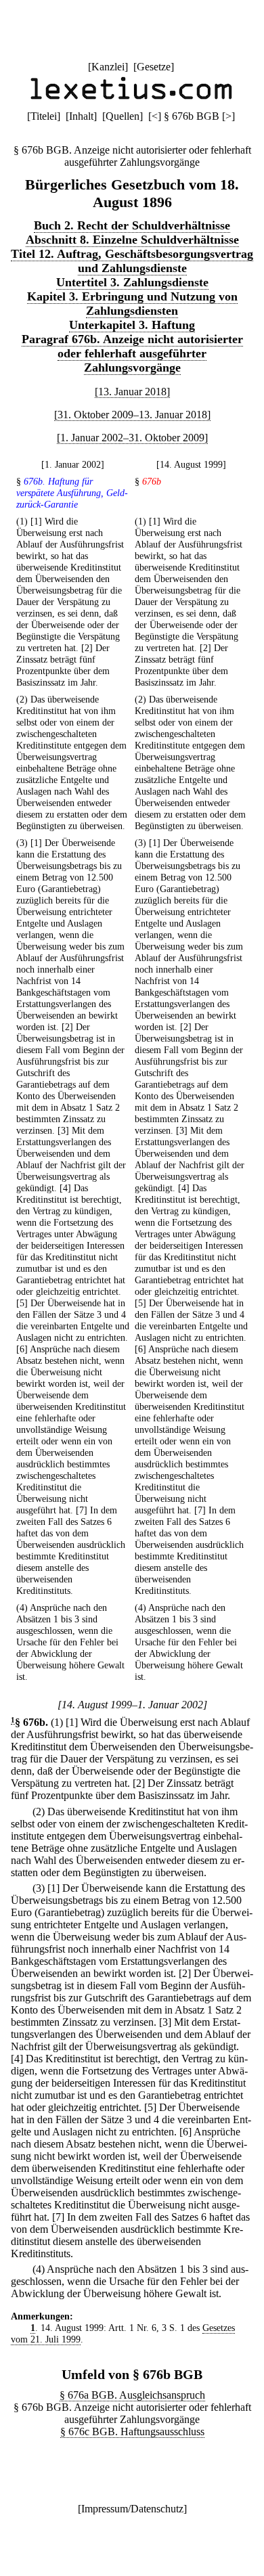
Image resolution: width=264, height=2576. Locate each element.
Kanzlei (108, 67)
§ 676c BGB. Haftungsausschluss (132, 2431)
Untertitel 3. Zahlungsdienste (132, 282)
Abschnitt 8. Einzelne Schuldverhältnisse (132, 240)
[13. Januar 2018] (132, 392)
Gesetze (154, 67)
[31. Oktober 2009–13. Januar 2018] (132, 415)
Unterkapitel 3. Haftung (132, 325)
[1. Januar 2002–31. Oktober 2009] (132, 438)
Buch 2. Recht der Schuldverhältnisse (132, 225)
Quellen (123, 116)
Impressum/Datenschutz (132, 2509)
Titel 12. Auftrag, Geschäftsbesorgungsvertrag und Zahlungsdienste (132, 261)
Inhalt (81, 116)
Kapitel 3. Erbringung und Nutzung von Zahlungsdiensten (132, 304)
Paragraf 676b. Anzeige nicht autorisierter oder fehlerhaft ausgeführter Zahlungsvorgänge (132, 353)
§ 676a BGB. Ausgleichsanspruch (132, 2395)
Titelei (44, 116)
